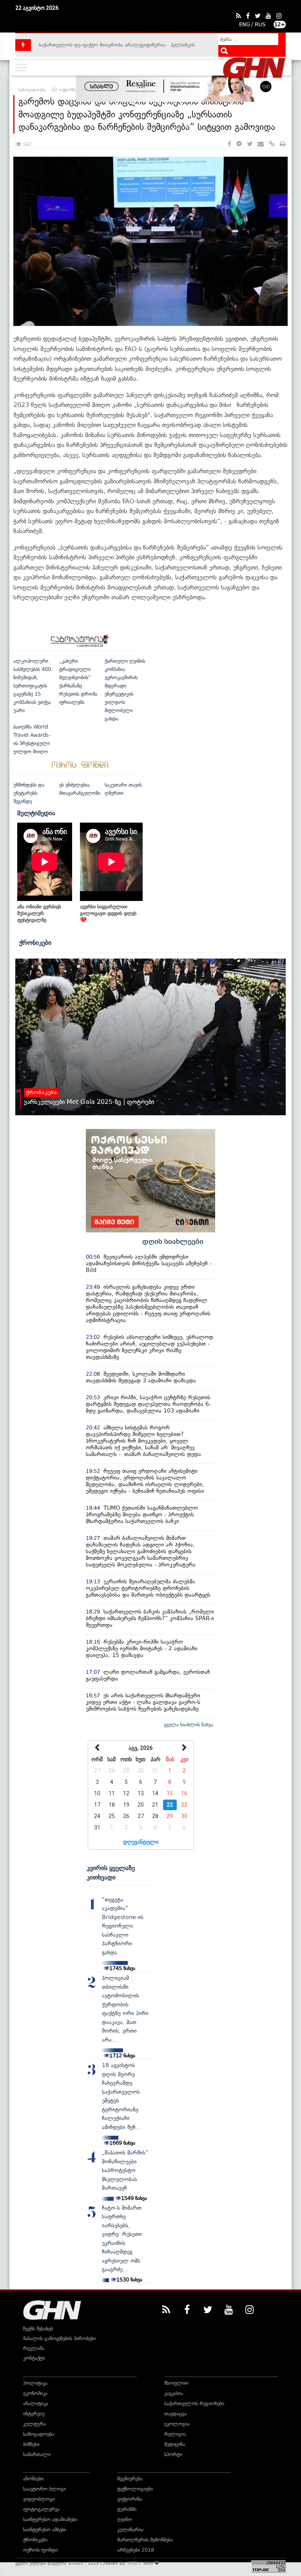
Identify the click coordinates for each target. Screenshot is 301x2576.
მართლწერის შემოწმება (145, 2540)
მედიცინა (175, 2444)
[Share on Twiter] (250, 144)
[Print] (283, 144)
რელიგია (175, 2434)
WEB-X (134, 2563)
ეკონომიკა (35, 2393)
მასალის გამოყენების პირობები (59, 2338)
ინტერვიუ (34, 2414)
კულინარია (130, 2530)
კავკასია (174, 2393)
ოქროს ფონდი (40, 2550)
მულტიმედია (36, 813)
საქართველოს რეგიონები (194, 2403)
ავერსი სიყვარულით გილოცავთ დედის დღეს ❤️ (108, 913)
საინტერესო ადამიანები (50, 2519)
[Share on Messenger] (239, 144)
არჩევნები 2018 (136, 2550)
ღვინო (125, 2519)
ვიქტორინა (130, 2499)
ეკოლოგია (177, 2424)
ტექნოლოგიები (135, 2489)
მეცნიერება (130, 2479)
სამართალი (37, 2454)
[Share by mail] (261, 144)
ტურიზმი (127, 2509)
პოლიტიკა (35, 2383)
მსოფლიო (176, 2383)
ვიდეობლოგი (39, 2499)
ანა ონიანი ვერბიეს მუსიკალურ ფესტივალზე (39, 913)
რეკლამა (34, 2348)
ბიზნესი (31, 2444)
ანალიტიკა (36, 2403)
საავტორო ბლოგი (44, 2489)
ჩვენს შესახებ (38, 2329)
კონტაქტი (34, 2358)
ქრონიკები (35, 942)
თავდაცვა (175, 2414)
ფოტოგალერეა (41, 2509)
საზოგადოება (39, 2434)
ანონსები (33, 2479)
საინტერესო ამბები (45, 2530)
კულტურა (34, 2424)
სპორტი (173, 2454)
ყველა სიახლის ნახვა (189, 1725)
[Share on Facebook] (229, 144)
